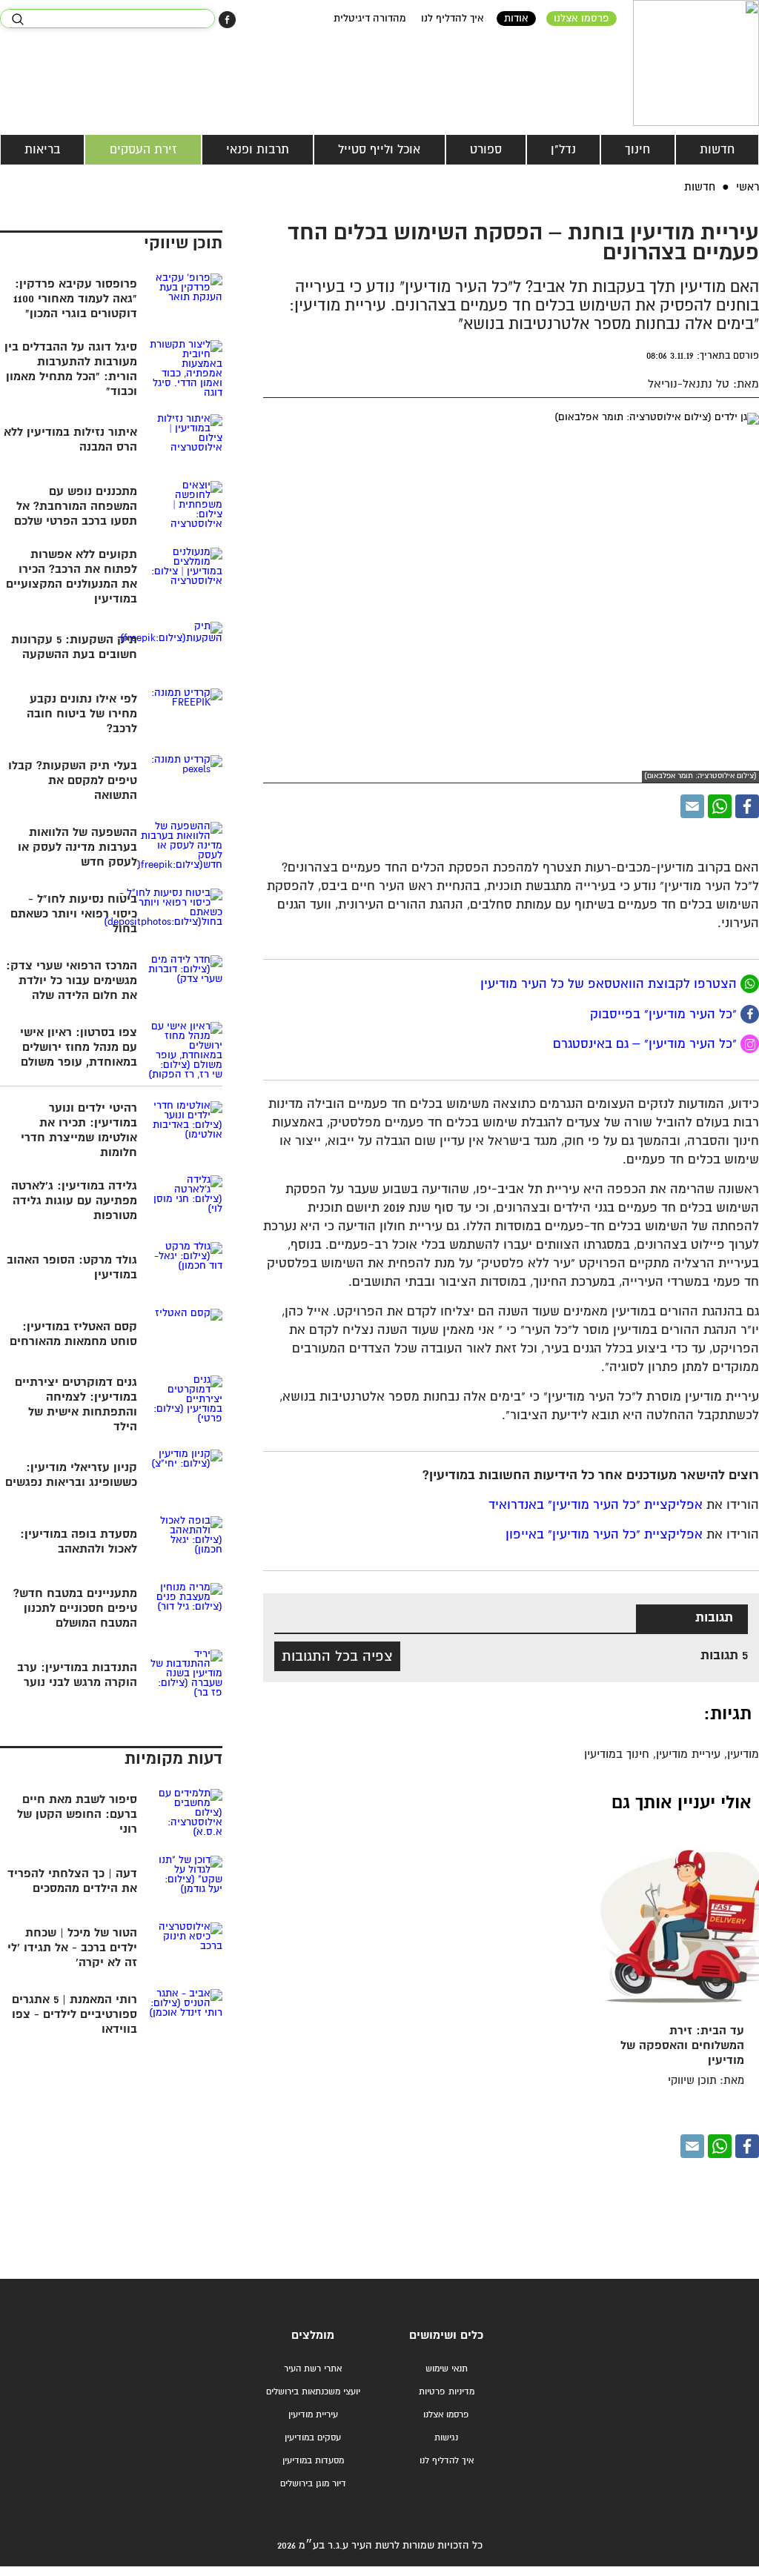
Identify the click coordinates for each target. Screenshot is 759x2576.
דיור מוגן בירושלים (313, 2484)
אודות (516, 19)
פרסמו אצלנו (581, 19)
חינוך (637, 150)
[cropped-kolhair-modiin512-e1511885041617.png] (696, 63)
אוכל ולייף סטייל (379, 150)
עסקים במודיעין (313, 2438)
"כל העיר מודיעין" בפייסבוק (665, 1014)
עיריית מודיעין (313, 2415)
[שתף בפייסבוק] (227, 20)
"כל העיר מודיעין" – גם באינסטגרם (647, 1045)
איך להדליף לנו (453, 19)
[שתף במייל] (692, 806)
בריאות (42, 150)
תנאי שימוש (447, 2369)
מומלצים (313, 2336)
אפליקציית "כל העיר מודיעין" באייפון (604, 1535)
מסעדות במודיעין (313, 2461)
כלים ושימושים (446, 2336)
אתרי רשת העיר (313, 2369)
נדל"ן (563, 150)
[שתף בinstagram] (750, 1044)
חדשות (717, 150)
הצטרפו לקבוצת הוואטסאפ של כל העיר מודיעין (609, 985)
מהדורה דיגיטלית (370, 19)
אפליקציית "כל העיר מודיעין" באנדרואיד (596, 1506)
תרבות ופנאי (258, 150)
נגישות (446, 2438)
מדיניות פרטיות (447, 2392)
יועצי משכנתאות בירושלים (313, 2392)
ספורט (486, 150)
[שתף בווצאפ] (720, 806)
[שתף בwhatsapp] (750, 984)
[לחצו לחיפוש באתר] (17, 19)
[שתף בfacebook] (750, 1014)
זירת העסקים (143, 150)
